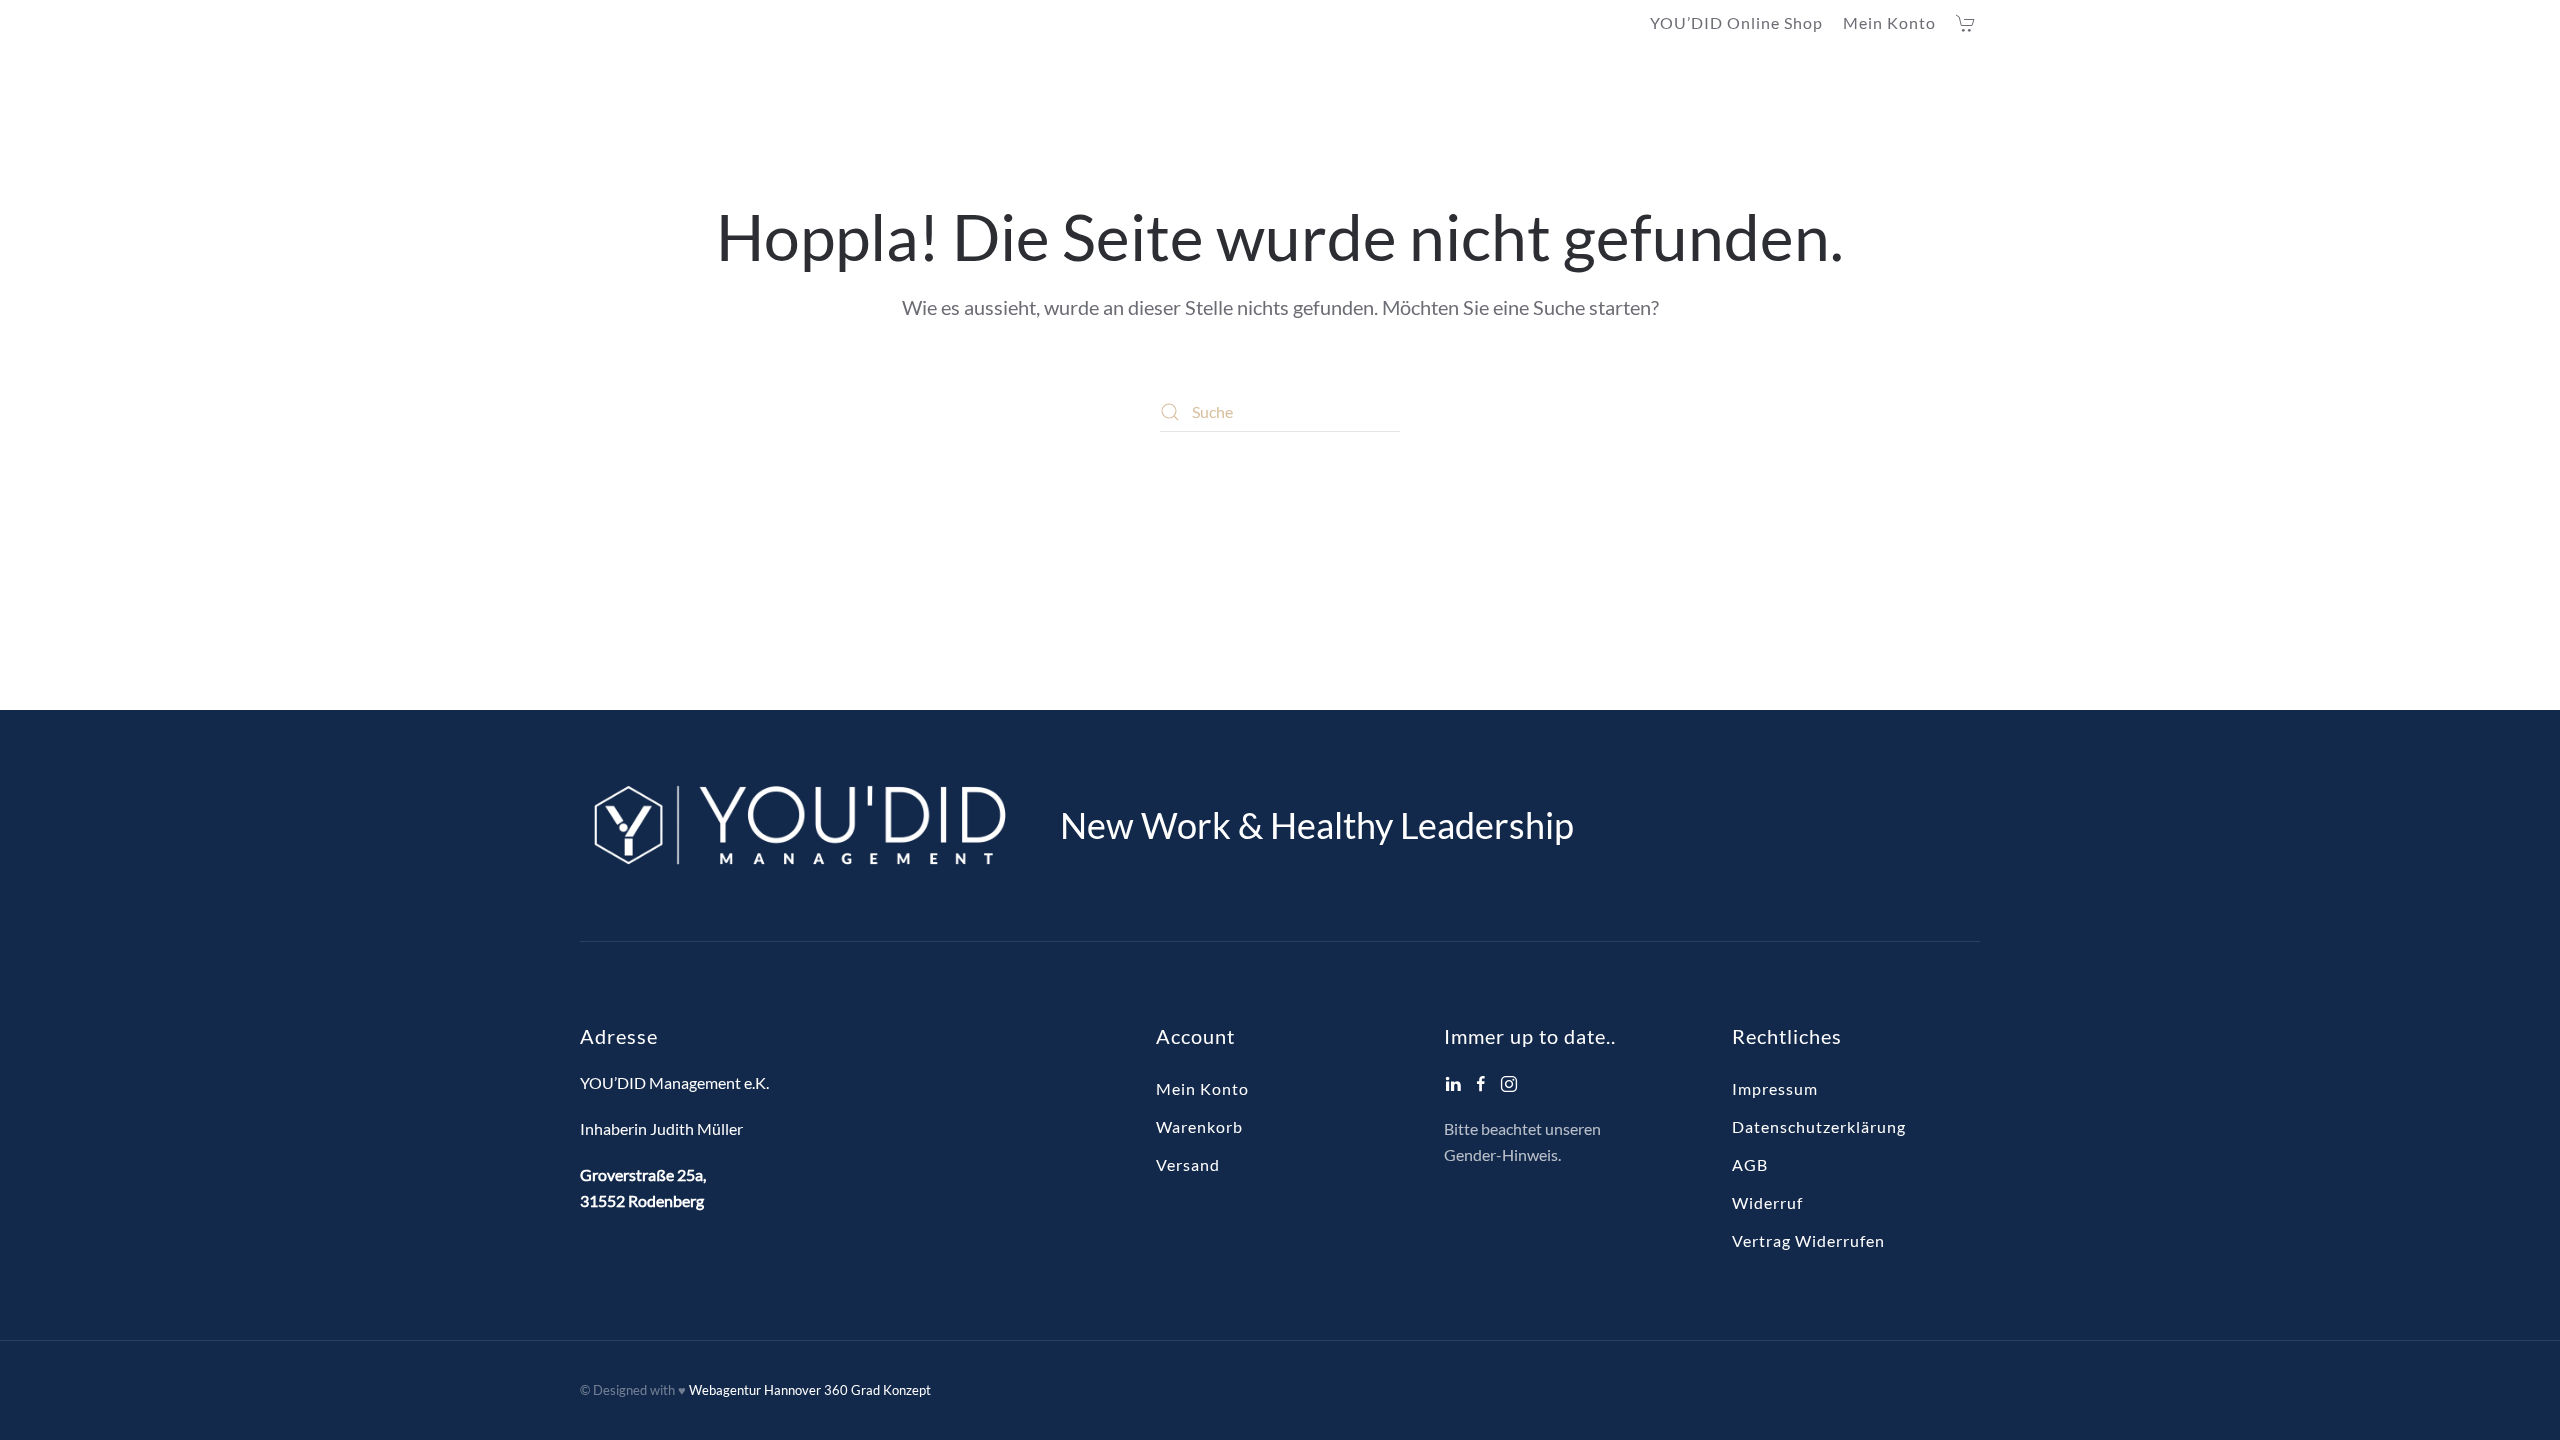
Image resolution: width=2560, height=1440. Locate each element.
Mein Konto (1889, 22)
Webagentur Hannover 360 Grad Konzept (810, 1390)
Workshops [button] (1703, 88)
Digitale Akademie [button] (1537, 88)
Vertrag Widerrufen (1808, 1240)
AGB (1750, 1164)
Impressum (1775, 1088)
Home (1055, 88)
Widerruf (1767, 1202)
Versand (1188, 1164)
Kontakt (1948, 88)
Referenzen (1842, 88)
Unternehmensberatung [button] (1322, 88)
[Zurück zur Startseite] (705, 89)
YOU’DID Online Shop (1736, 22)
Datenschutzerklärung (1819, 1126)
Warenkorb (1199, 1126)
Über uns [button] (1143, 88)
